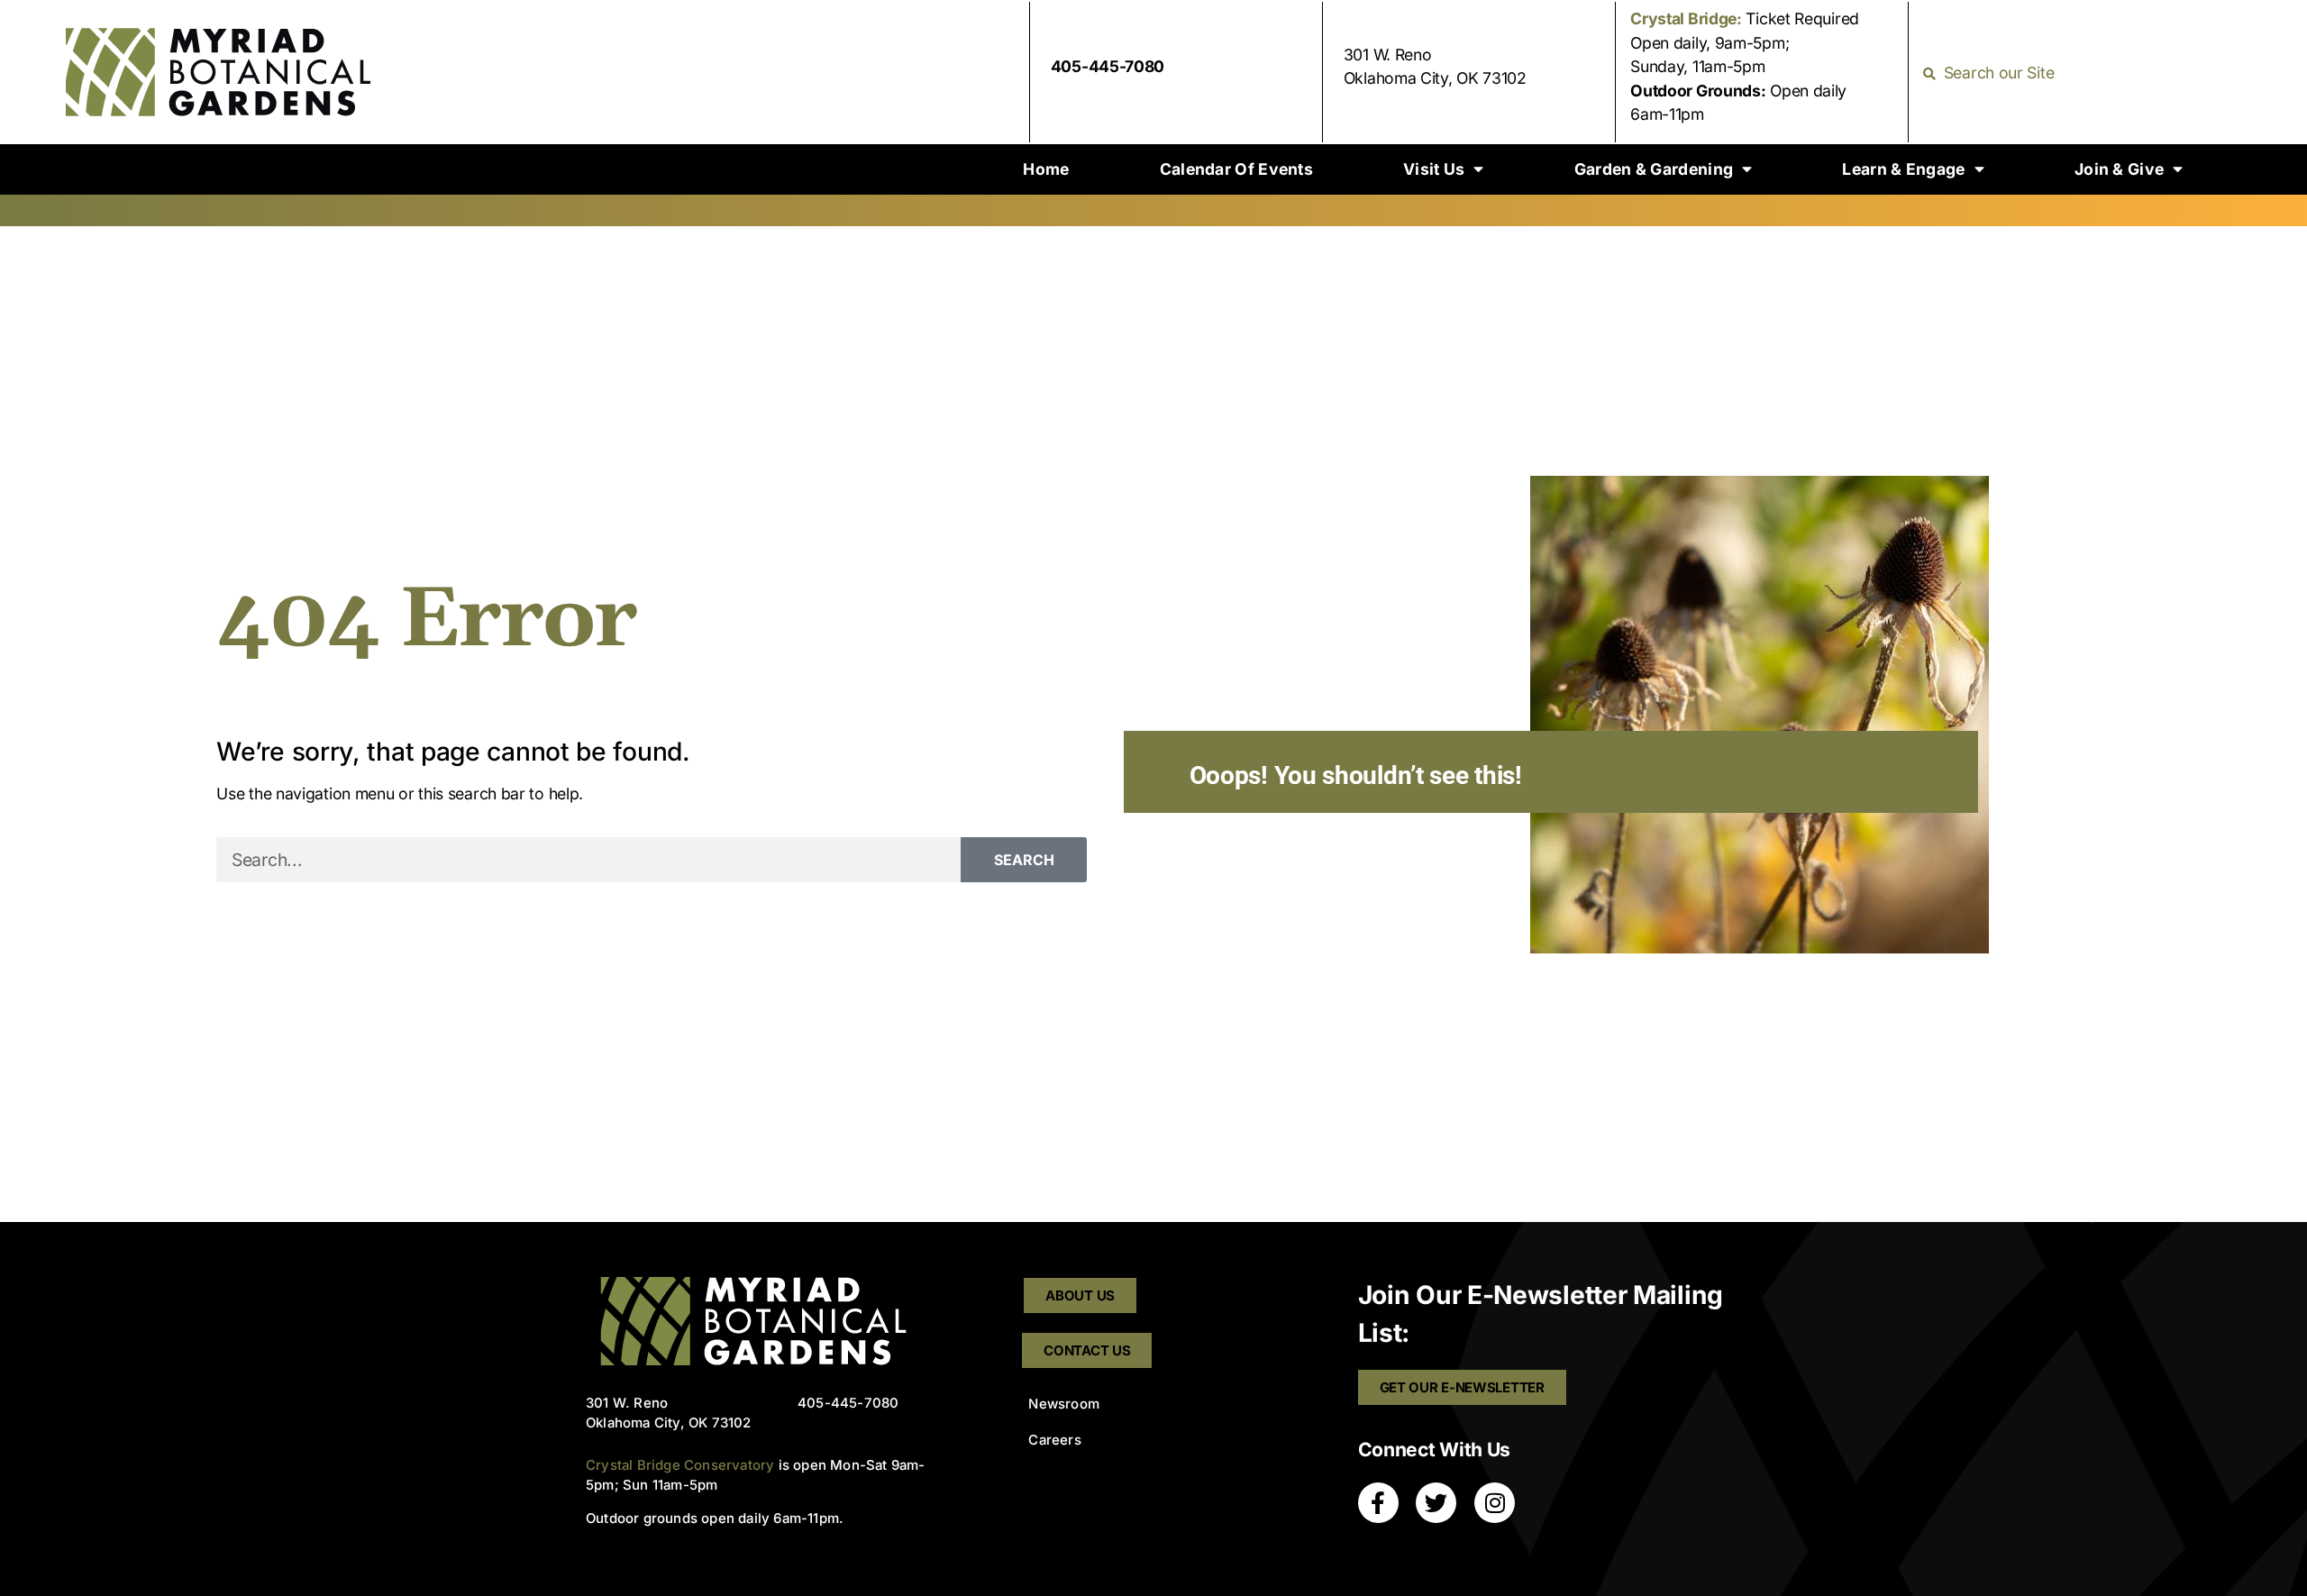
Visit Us (1434, 169)
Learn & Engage (1903, 169)
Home (1046, 169)
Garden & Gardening (1654, 169)
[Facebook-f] (1378, 1503)
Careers (1054, 1440)
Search (1024, 860)
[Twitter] (1436, 1503)
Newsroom (1064, 1404)
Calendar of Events (1236, 169)
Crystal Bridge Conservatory (680, 1465)
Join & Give (2119, 169)
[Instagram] (1495, 1503)
